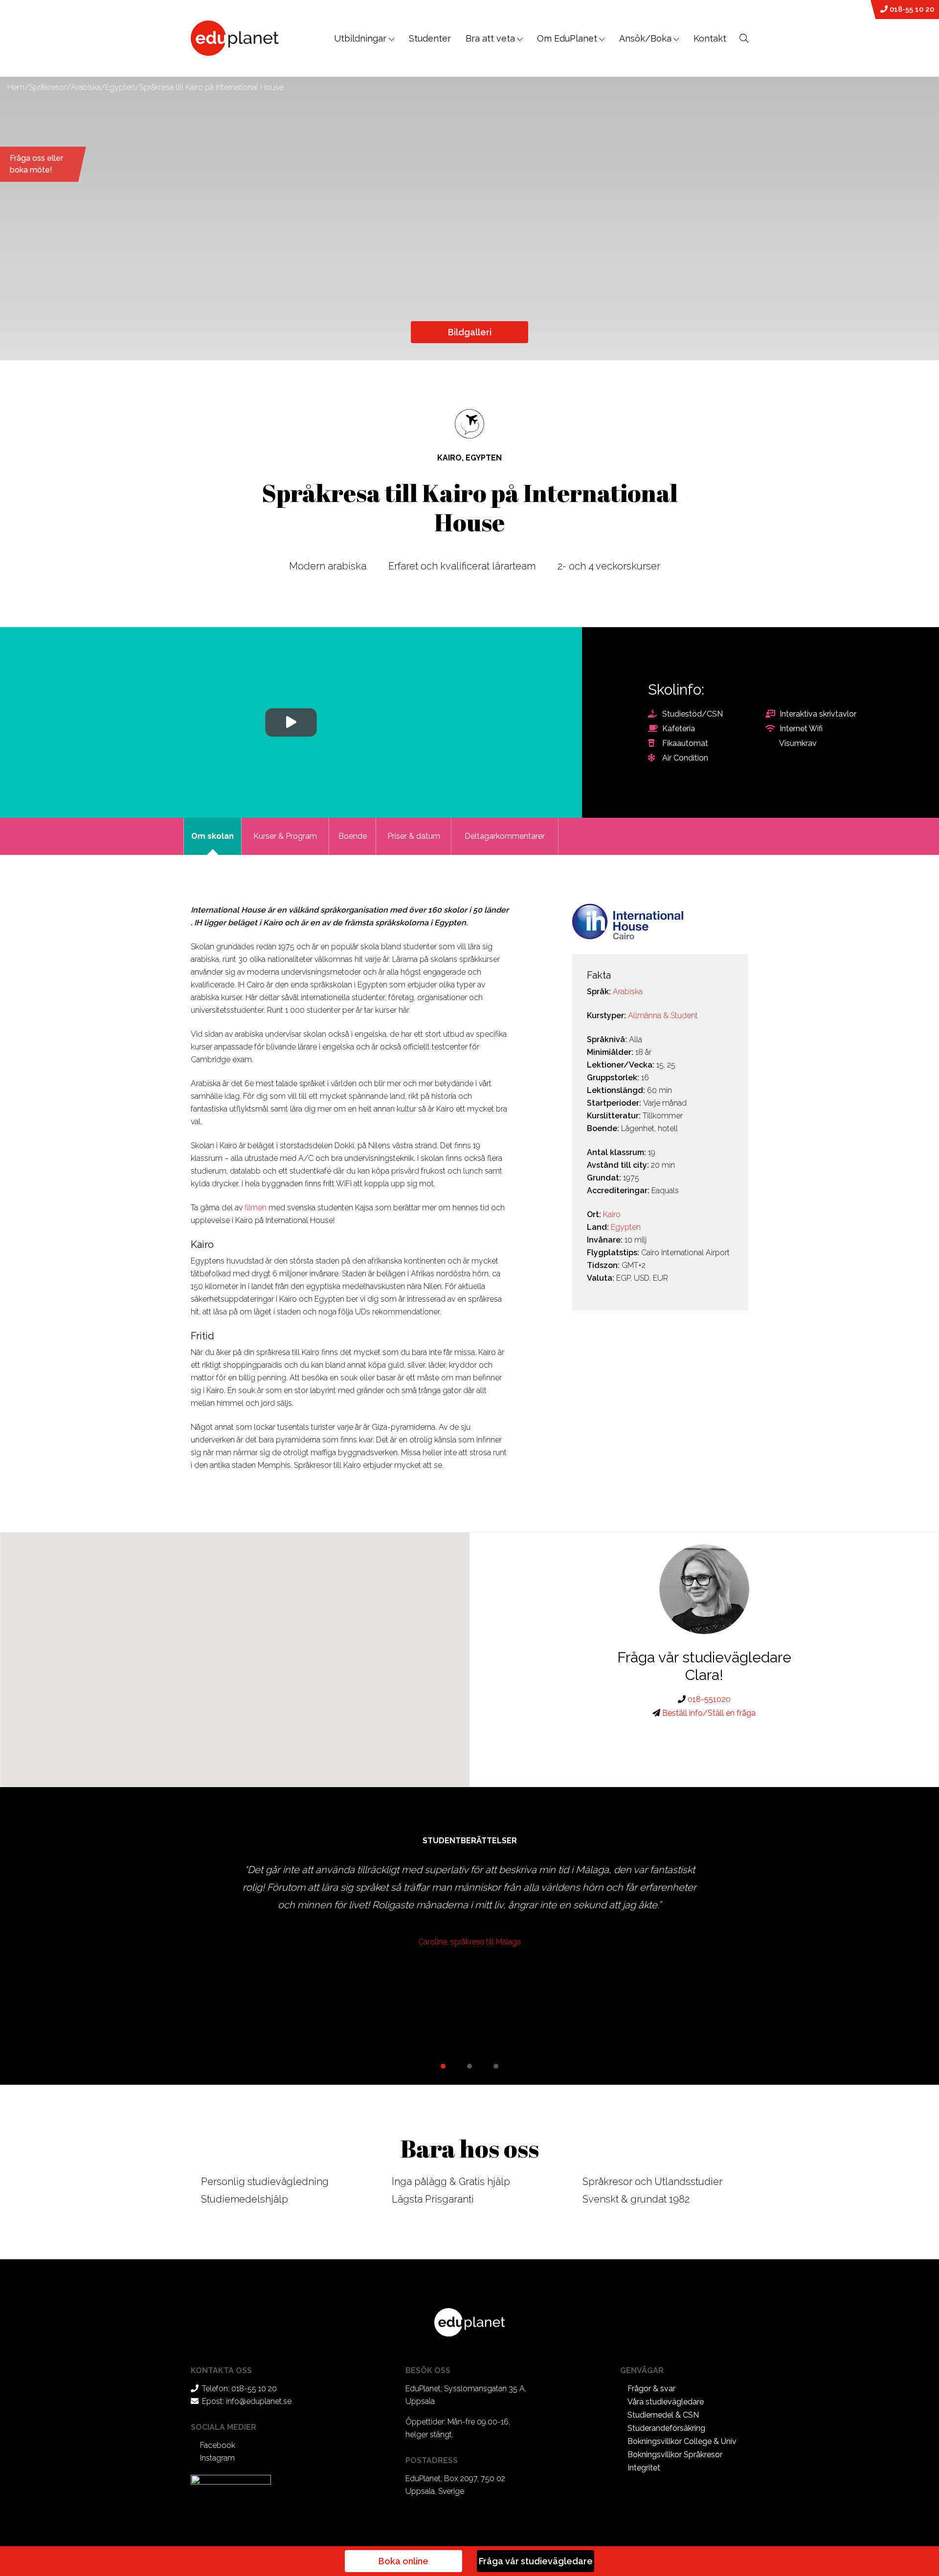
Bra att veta (490, 38)
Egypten (120, 87)
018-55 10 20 (911, 9)
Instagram (217, 2458)
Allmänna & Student (663, 1015)
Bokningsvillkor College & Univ (682, 2441)
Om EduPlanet (567, 38)
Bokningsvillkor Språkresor (675, 2455)
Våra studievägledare (666, 2402)
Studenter (430, 38)
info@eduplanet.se (259, 2401)
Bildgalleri (470, 332)
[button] (235, 1654)
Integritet (644, 2468)
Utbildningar (361, 38)
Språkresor (48, 87)
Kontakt (710, 38)
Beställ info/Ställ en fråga (708, 1713)
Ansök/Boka (645, 38)
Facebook (218, 2445)
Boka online (403, 2561)
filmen (256, 1208)
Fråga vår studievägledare (536, 2561)
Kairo (612, 1214)
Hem (16, 87)
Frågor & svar (651, 2389)
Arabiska (86, 87)
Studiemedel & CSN (663, 2415)
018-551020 (708, 1699)
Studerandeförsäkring (666, 2428)
